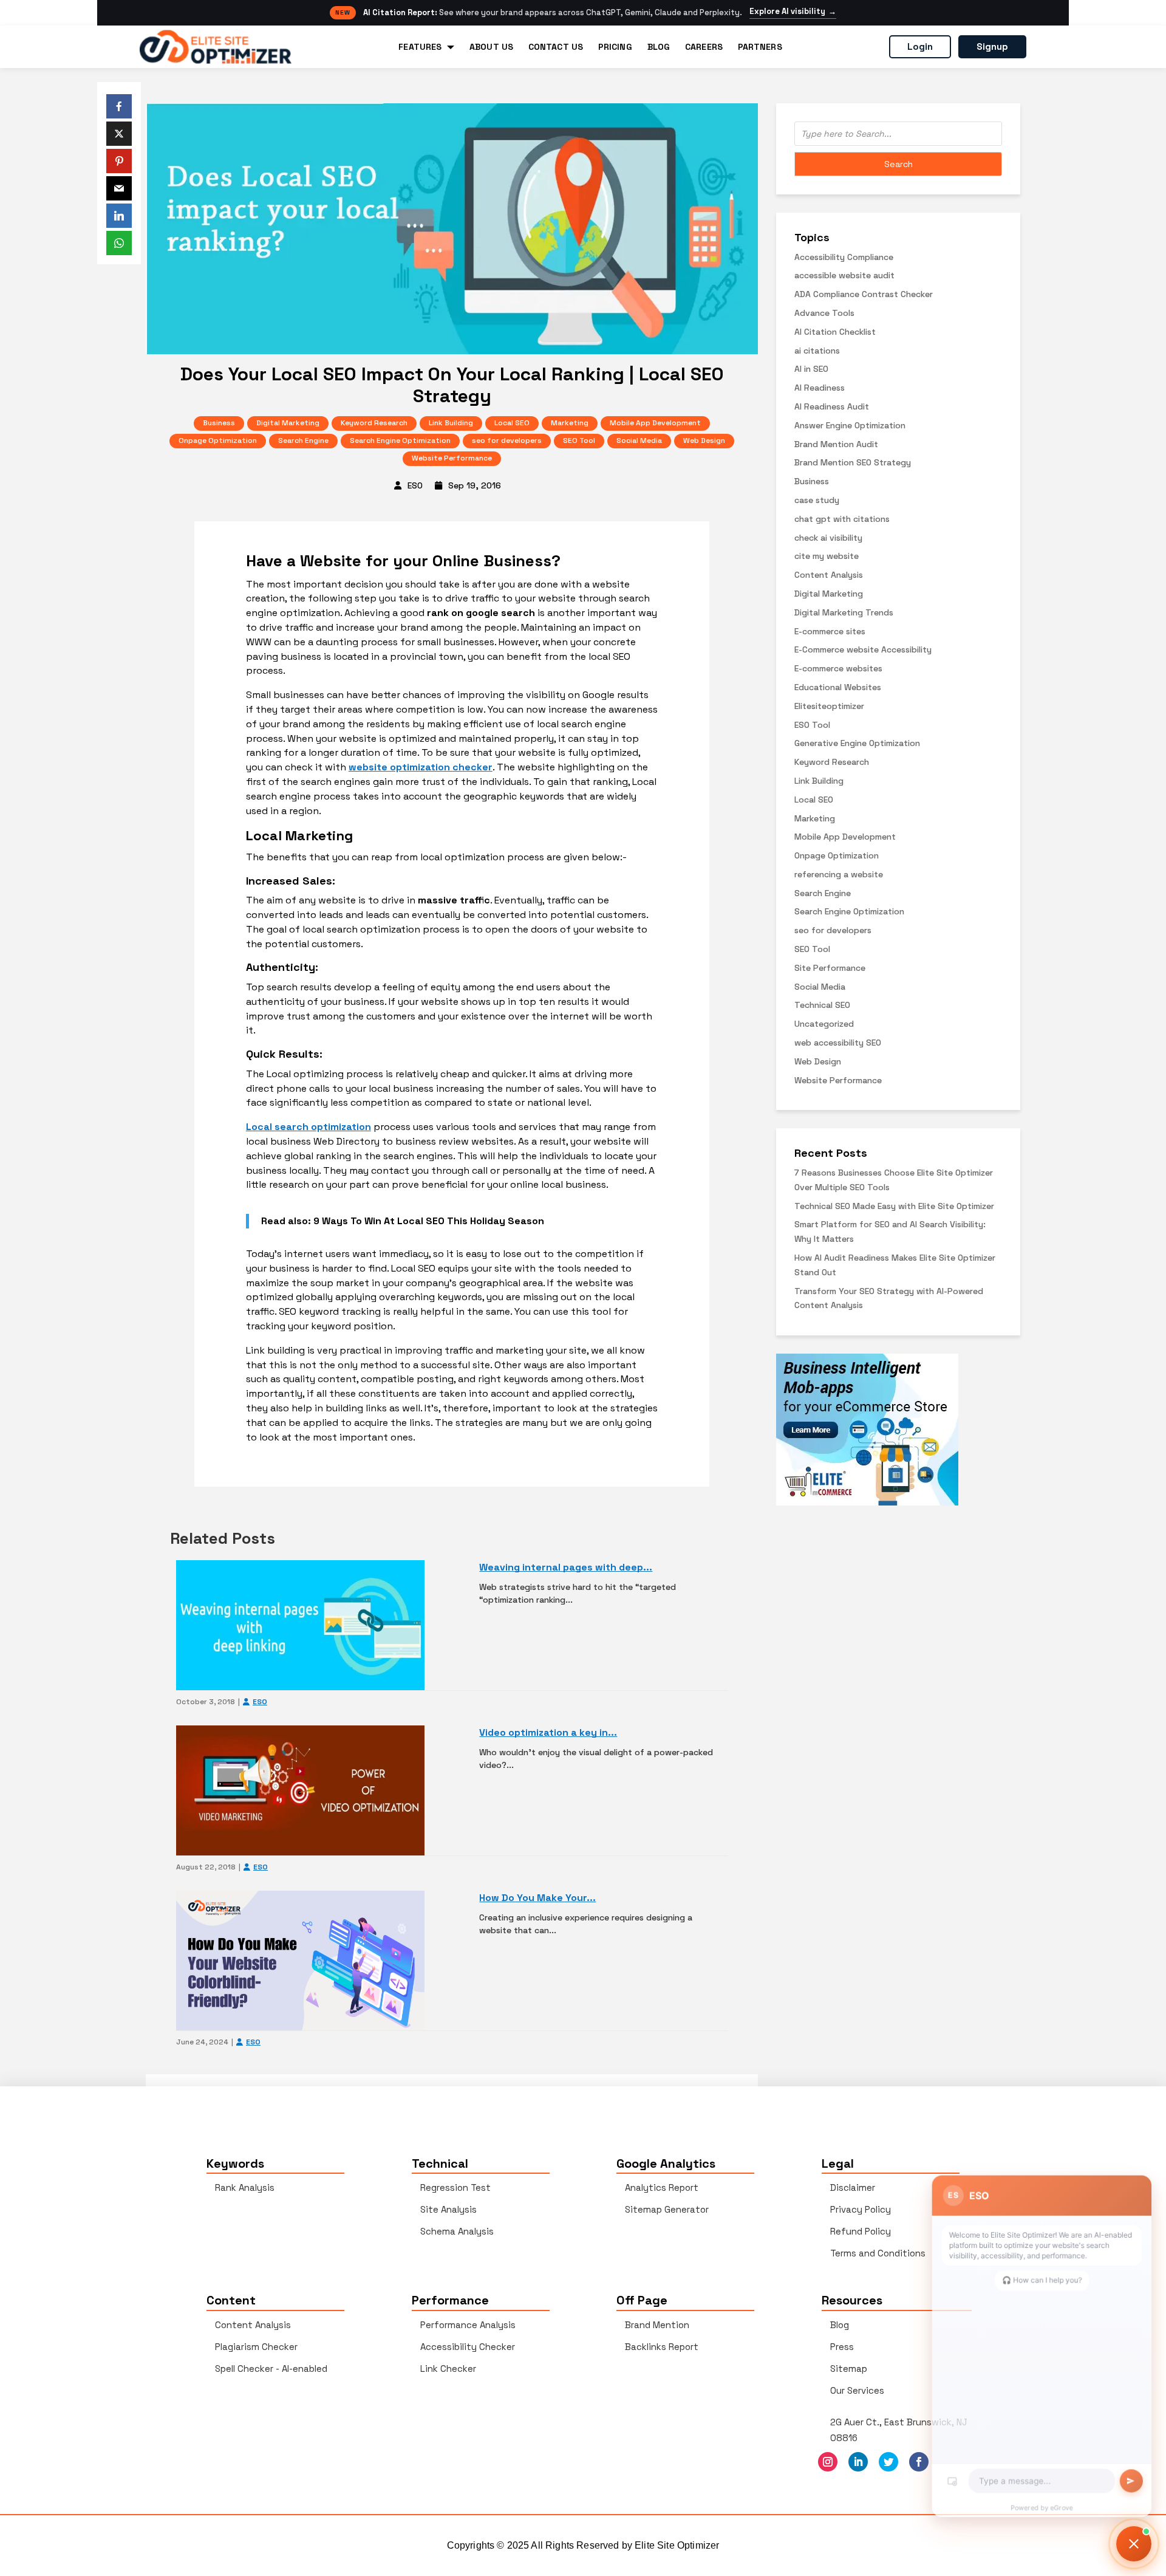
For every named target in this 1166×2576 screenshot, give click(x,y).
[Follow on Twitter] (888, 2462)
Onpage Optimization (218, 440)
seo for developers (507, 440)
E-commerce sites (830, 631)
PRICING (615, 47)
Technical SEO (822, 1005)
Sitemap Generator (667, 2209)
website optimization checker (421, 767)
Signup (992, 46)
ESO (415, 485)
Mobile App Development (655, 423)
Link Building (451, 423)
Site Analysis (448, 2209)
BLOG (659, 47)
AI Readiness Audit (832, 406)
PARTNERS (760, 47)
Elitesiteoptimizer (829, 706)
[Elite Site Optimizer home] (216, 47)
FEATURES (420, 47)
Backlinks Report (662, 2347)
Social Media (639, 440)
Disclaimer (853, 2187)
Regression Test (455, 2187)
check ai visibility (828, 538)
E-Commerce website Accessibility (863, 649)
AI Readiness (820, 388)
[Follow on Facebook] (919, 2462)
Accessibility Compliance (844, 257)
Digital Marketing (288, 423)
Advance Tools (824, 313)
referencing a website (839, 874)
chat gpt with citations (842, 519)
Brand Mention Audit (836, 444)
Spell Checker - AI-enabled (271, 2369)
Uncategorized (824, 1024)
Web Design (704, 440)
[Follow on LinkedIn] (858, 2462)
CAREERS (704, 47)
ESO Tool (812, 725)
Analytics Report (662, 2187)
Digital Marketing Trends (844, 612)
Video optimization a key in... (548, 1732)
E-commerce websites (838, 668)
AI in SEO (811, 369)
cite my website (827, 556)
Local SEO (512, 423)
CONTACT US (556, 47)
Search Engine (303, 440)
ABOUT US (491, 47)
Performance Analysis (468, 2325)
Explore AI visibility (793, 12)
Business (219, 423)
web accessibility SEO (838, 1043)
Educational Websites (838, 687)
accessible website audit (844, 275)
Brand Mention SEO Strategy (853, 462)
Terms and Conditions (878, 2253)
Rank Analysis (245, 2187)
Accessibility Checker (468, 2347)
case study (817, 500)
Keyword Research (374, 423)
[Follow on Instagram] (828, 2462)
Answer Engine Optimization (850, 425)
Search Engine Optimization (400, 440)
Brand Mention (657, 2325)
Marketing (570, 423)
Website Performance (452, 458)
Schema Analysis (457, 2231)
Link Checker (448, 2369)
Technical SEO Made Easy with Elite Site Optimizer (894, 1206)
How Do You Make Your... (537, 1898)
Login (920, 46)
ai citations (817, 351)
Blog (840, 2325)
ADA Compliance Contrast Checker (864, 294)
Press (842, 2347)
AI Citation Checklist (835, 332)
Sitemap (849, 2369)
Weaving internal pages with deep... (566, 1567)
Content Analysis (829, 575)
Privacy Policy (861, 2209)
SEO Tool (579, 440)
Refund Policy (861, 2231)
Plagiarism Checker (256, 2347)
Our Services (857, 2390)
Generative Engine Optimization (857, 743)
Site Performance (830, 968)
